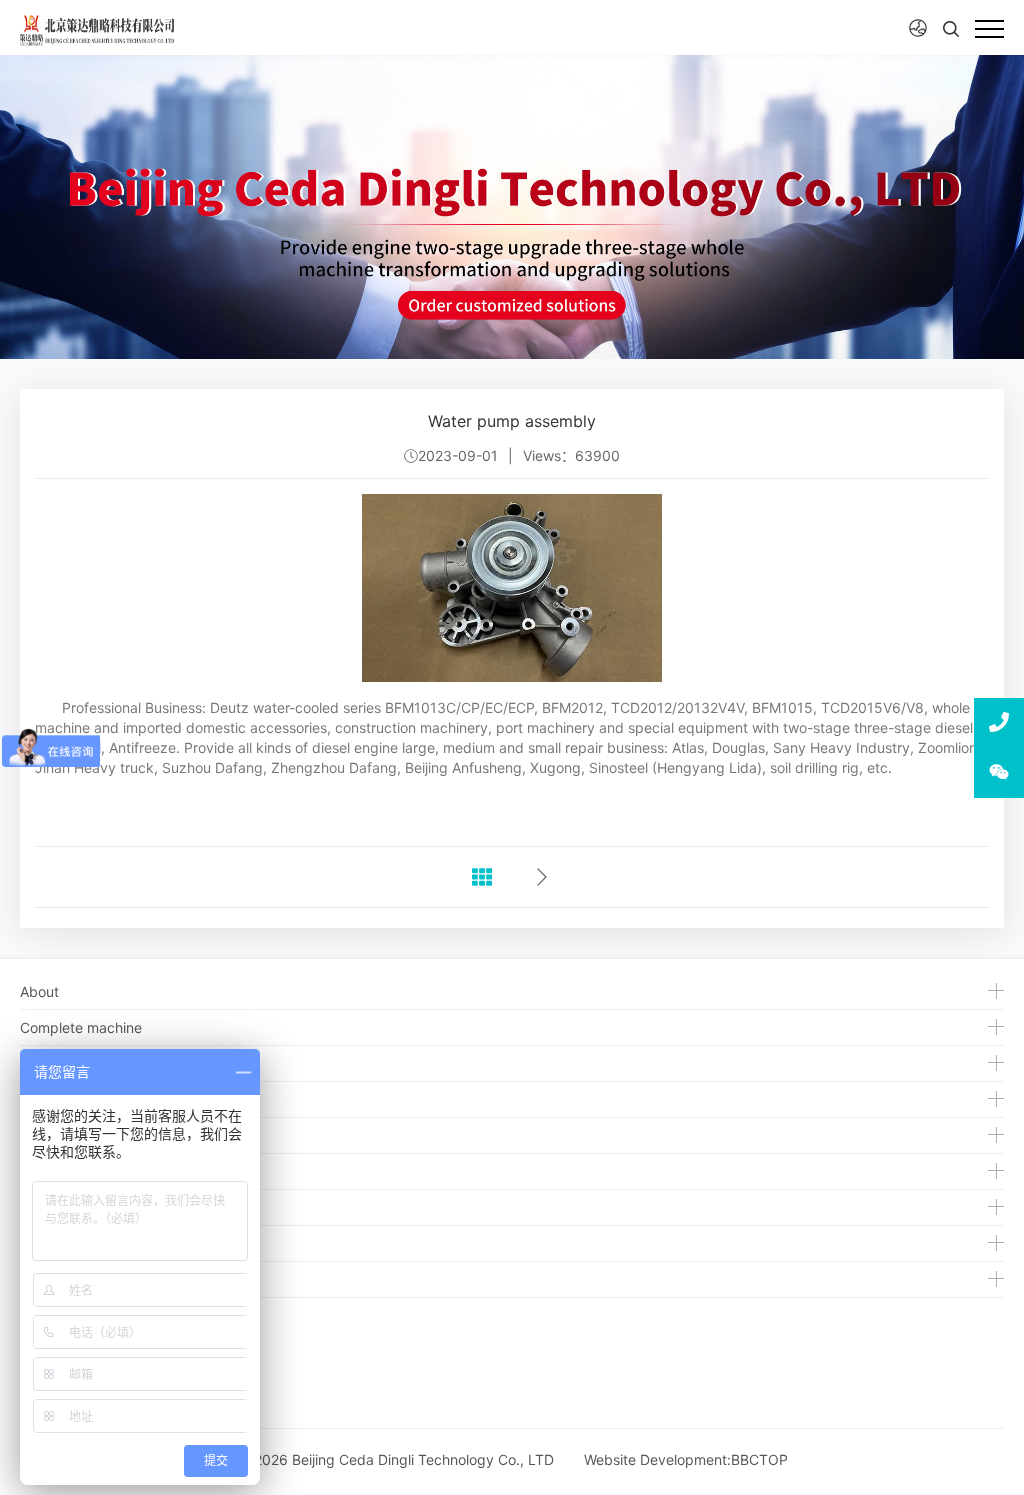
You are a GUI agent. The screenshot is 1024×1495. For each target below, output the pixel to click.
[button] (918, 28)
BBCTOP (759, 1459)
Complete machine (81, 1027)
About (39, 991)
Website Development (655, 1459)
